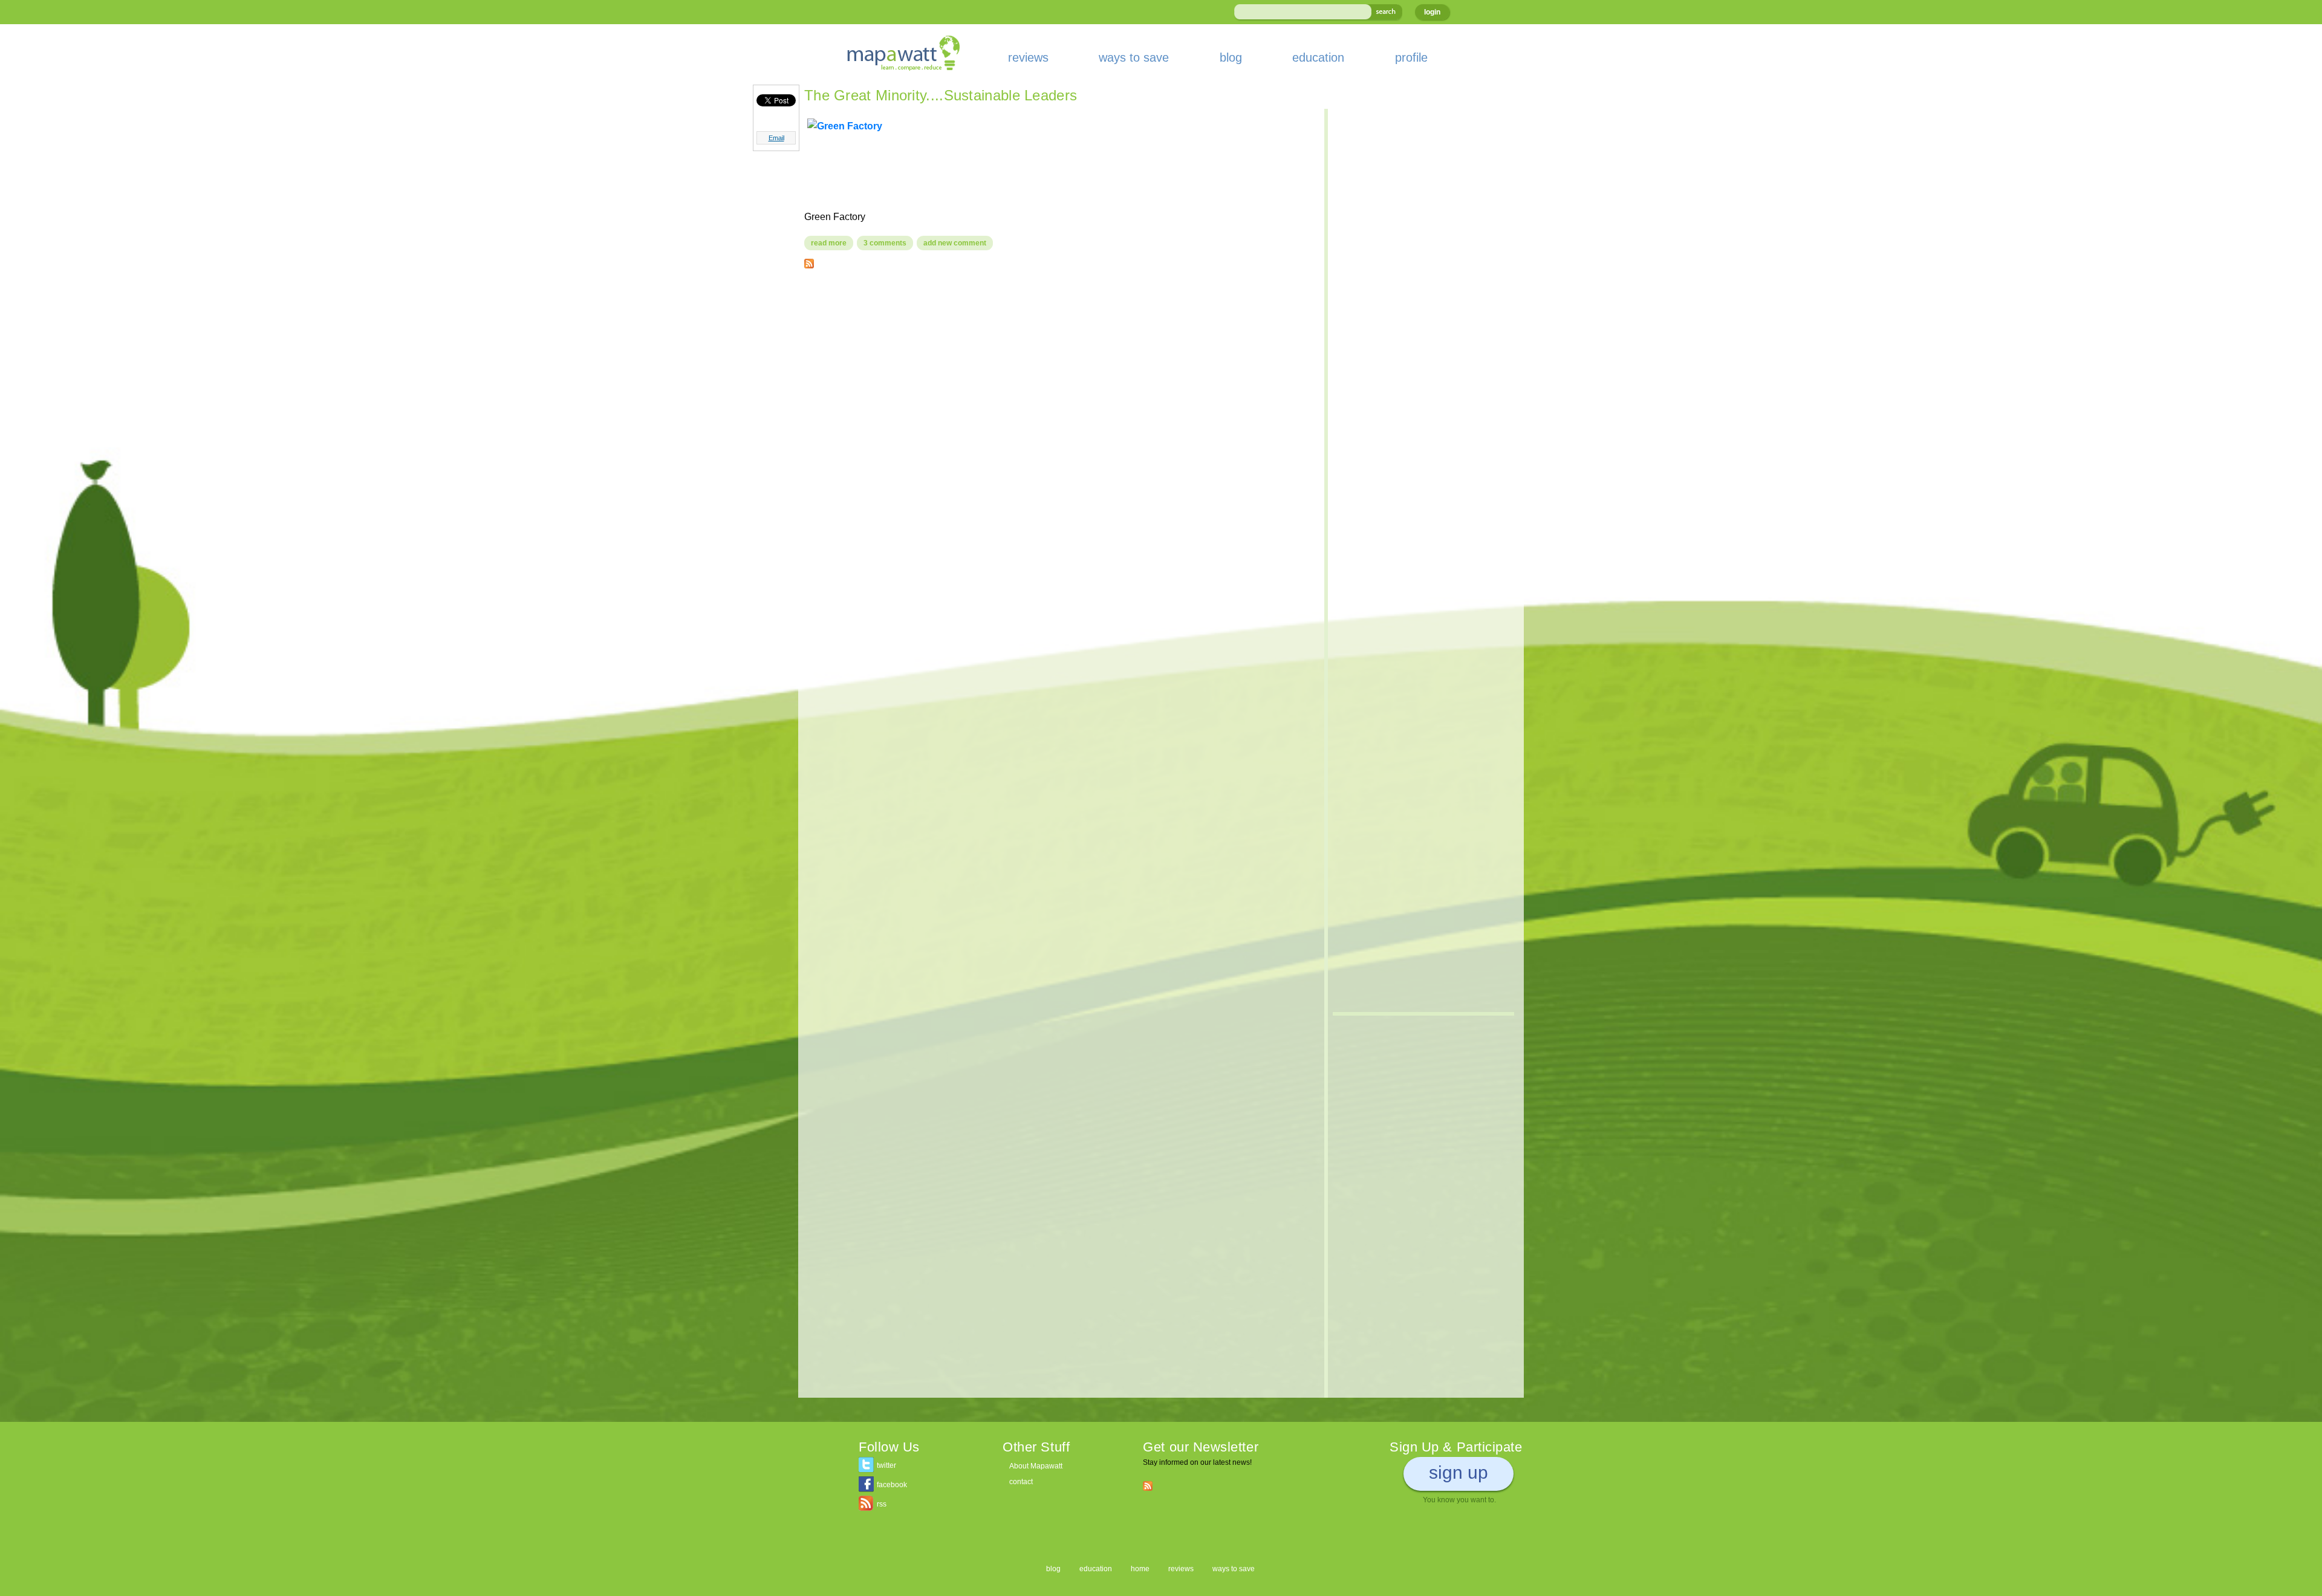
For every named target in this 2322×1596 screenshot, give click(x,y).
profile (1411, 57)
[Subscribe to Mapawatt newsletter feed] (1148, 1485)
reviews (1028, 57)
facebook (892, 1485)
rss (882, 1504)
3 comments (885, 243)
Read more (832, 243)
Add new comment (955, 243)
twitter (886, 1465)
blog (1231, 57)
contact (1021, 1482)
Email (776, 138)
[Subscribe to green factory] (809, 261)
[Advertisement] (1058, 365)
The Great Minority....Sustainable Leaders (941, 95)
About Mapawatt (1036, 1466)
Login (1432, 12)
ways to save (1134, 57)
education (1318, 57)
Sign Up (1459, 1472)
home (1140, 1569)
